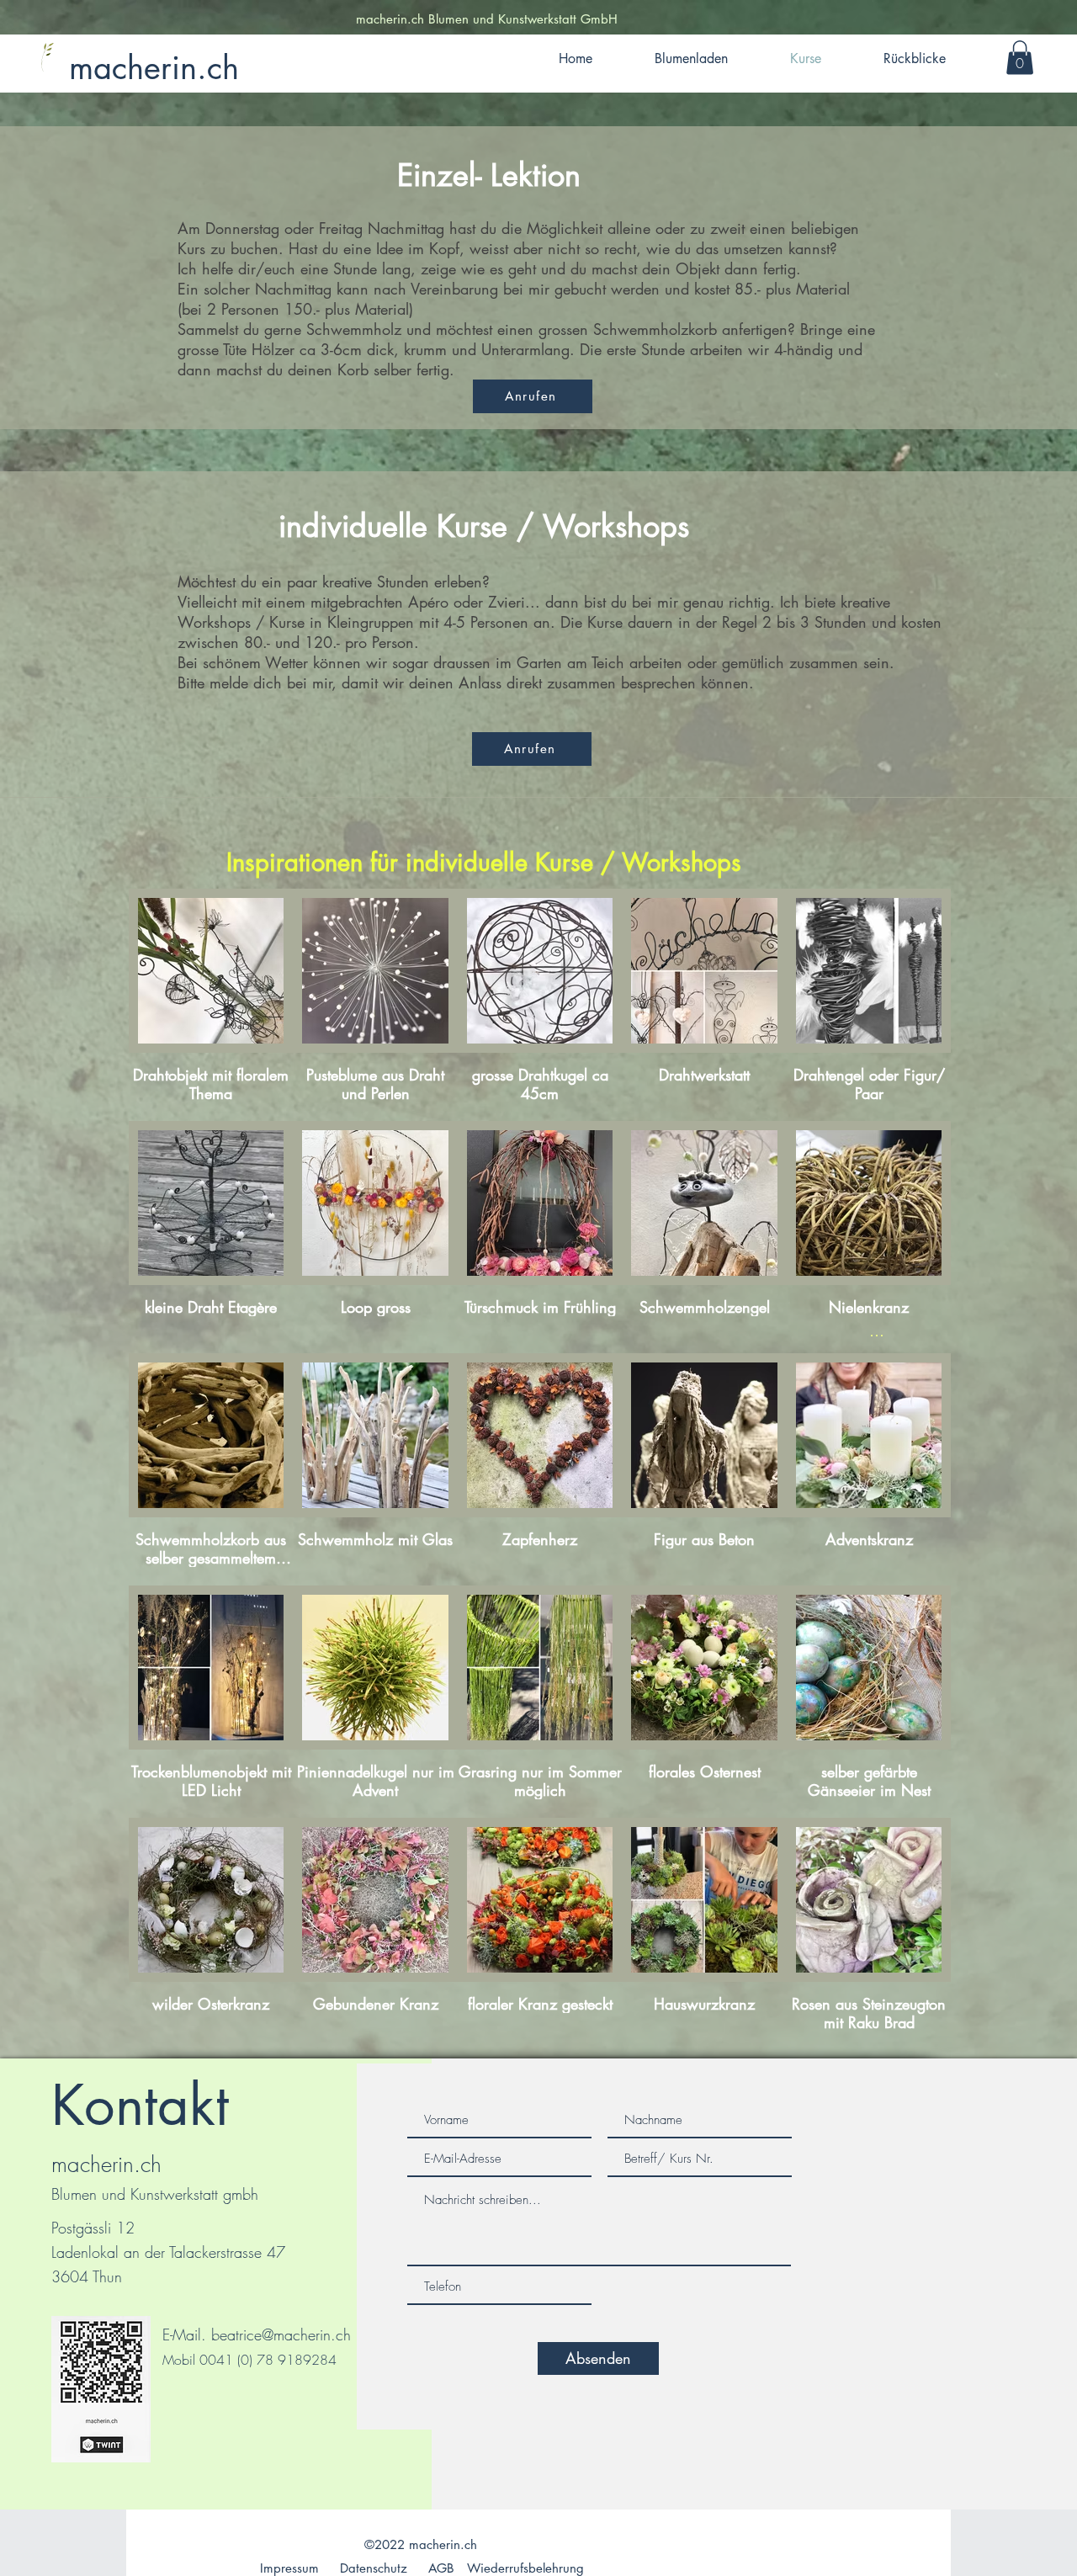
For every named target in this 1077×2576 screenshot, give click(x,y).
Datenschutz (374, 2568)
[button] (1020, 58)
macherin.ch (154, 68)
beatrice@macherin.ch (281, 2334)
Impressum (289, 2568)
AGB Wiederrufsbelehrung (506, 2568)
